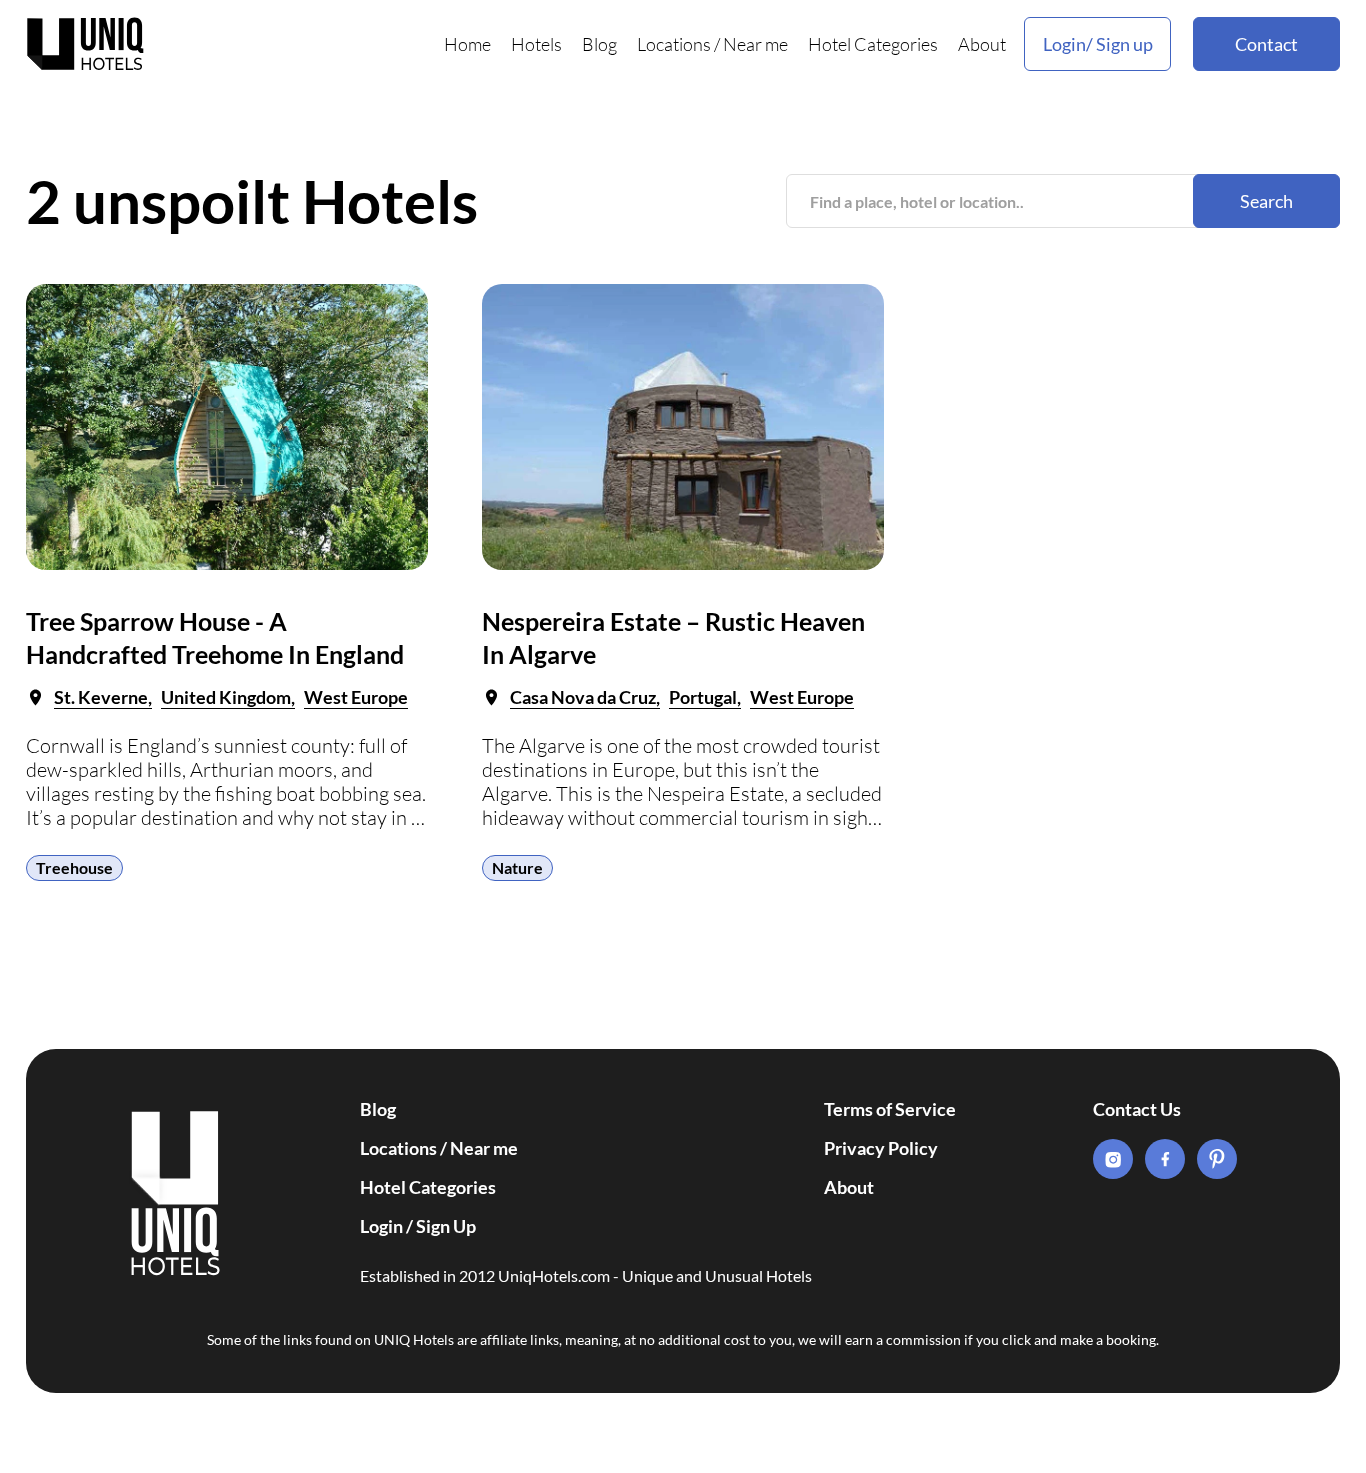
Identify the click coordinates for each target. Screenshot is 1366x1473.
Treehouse (74, 867)
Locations (674, 44)
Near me (755, 44)
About (982, 44)
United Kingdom (226, 697)
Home (467, 44)
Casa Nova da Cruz (583, 697)
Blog (599, 44)
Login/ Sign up (1098, 44)
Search (1266, 201)
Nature (517, 867)
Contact (1266, 44)
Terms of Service (890, 1109)
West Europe (356, 697)
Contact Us (1137, 1109)
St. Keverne (101, 697)
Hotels (536, 44)
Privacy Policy (881, 1148)
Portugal (703, 697)
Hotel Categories (873, 44)
